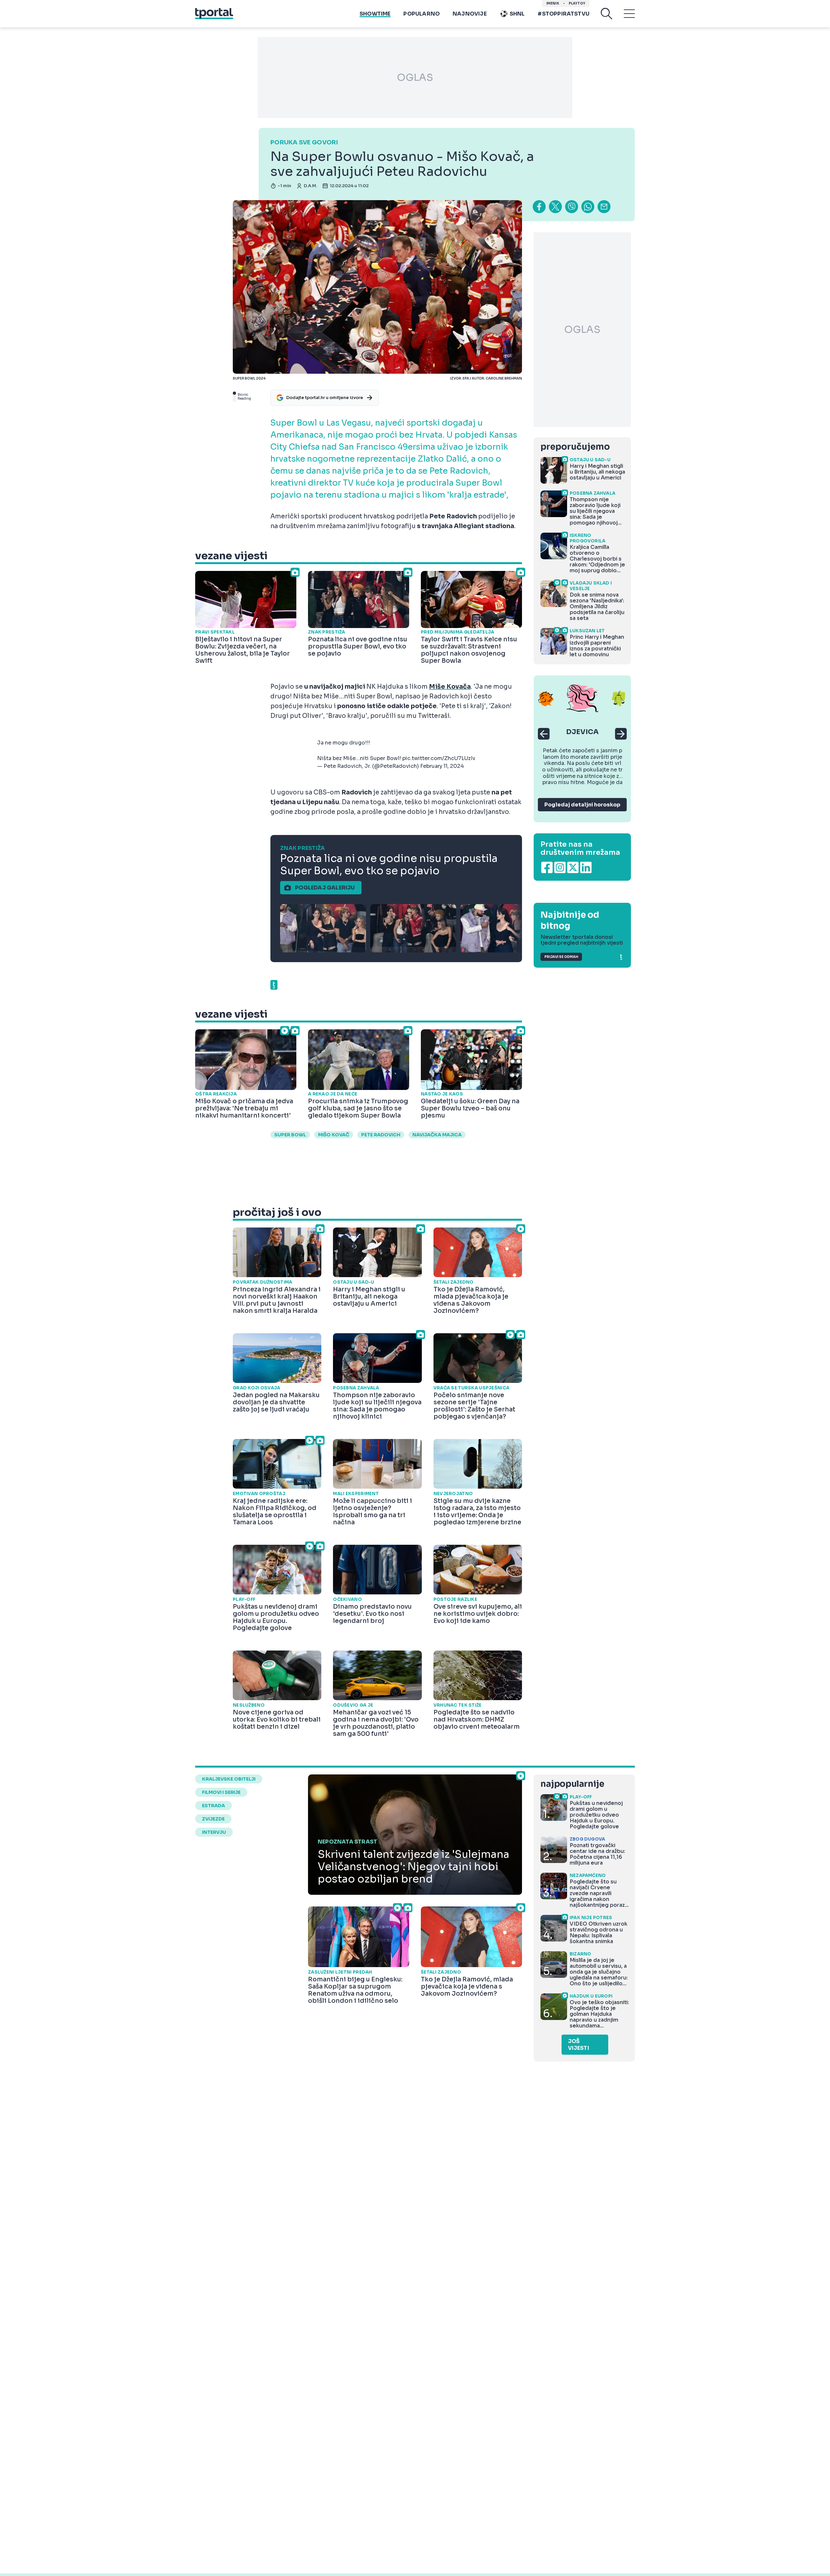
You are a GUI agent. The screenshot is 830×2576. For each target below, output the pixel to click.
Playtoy (577, 3)
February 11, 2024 (442, 766)
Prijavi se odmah (561, 957)
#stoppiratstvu (563, 14)
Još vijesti (579, 2045)
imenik (553, 3)
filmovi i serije (221, 1792)
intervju (214, 1832)
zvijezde (213, 1819)
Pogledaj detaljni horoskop (582, 805)
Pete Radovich (381, 1135)
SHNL (517, 14)
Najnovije (470, 14)
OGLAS (415, 78)
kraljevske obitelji (229, 1779)
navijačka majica (437, 1135)
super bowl (290, 1135)
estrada (213, 1806)
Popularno (421, 14)
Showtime (375, 14)
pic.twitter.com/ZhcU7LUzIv (439, 758)
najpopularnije (572, 1784)
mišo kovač (334, 1135)
